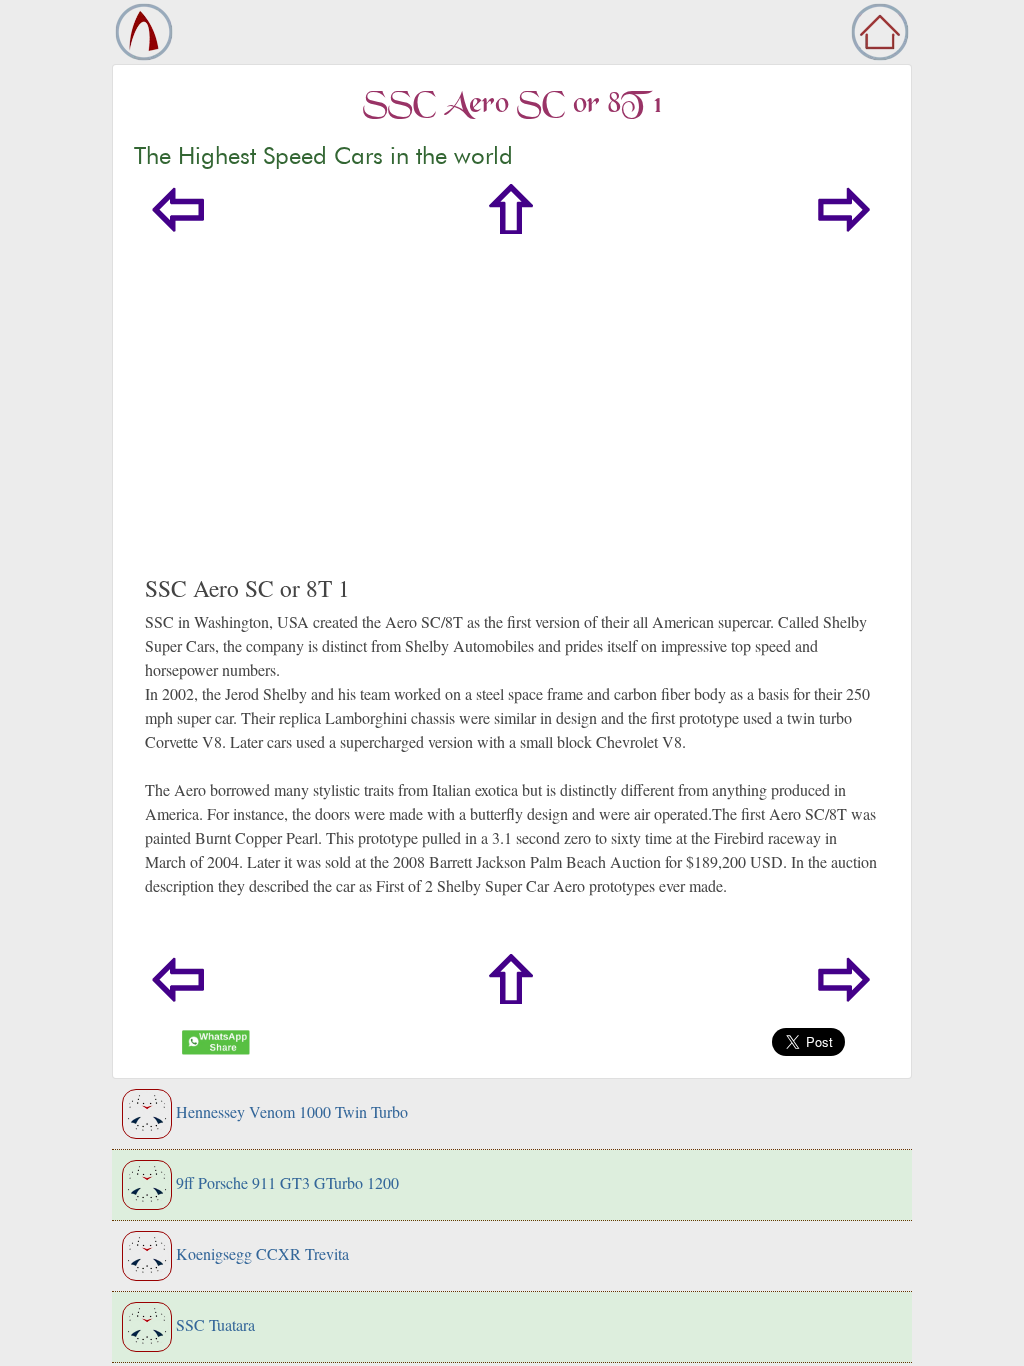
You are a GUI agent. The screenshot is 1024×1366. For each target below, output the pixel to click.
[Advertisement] (512, 424)
